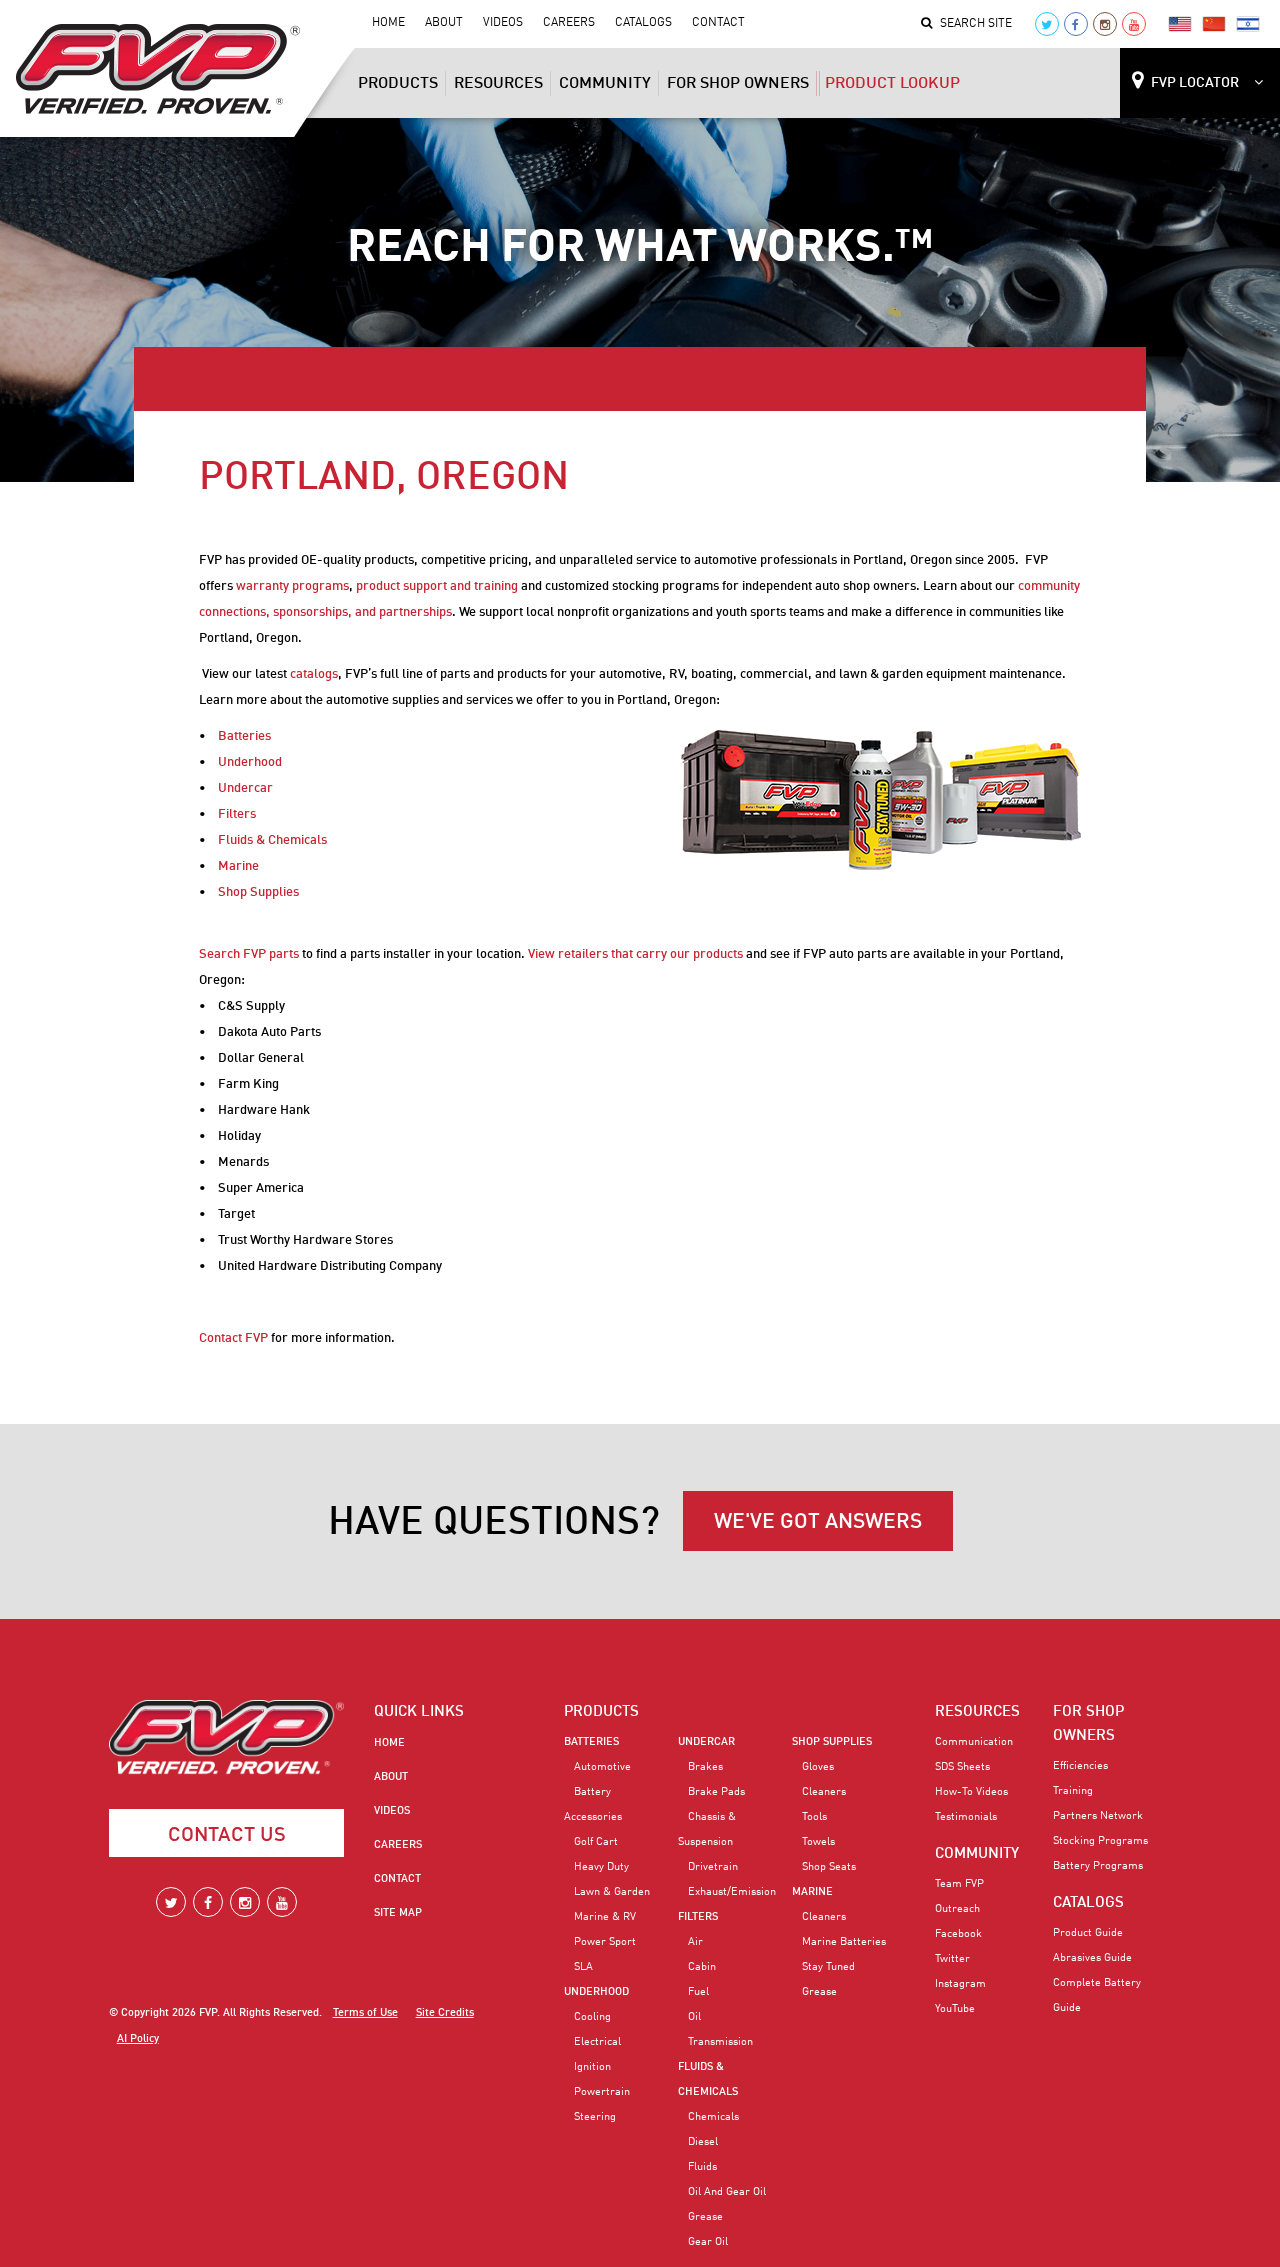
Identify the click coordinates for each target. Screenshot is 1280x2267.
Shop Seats (829, 1867)
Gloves (818, 1767)
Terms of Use (365, 2013)
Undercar (245, 788)
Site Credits (445, 2013)
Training (1073, 1791)
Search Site (976, 24)
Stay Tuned (828, 1967)
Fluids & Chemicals (272, 840)
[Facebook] (1076, 24)
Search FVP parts (249, 954)
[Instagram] (1105, 24)
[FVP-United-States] (1180, 23)
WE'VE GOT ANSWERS (818, 1522)
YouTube (955, 2009)
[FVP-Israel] (1248, 23)
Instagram (960, 1984)
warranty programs (292, 586)
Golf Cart (596, 1842)
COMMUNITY (977, 1854)
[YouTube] (1134, 24)
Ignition (592, 2067)
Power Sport (605, 1942)
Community (605, 84)
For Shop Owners (738, 84)
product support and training (437, 586)
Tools (814, 1817)
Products (398, 84)
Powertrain (602, 2092)
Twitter (952, 1959)
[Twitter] (1047, 24)
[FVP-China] (1214, 23)
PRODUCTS (601, 1712)
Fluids (702, 2167)
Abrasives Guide (1092, 1958)
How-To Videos (971, 1792)
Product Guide (1088, 1933)
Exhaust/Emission (732, 1892)
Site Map (398, 1913)
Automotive (602, 1767)
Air (695, 1942)
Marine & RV (605, 1917)
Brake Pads (716, 1792)
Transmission (720, 2042)
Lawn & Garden (612, 1892)
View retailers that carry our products (635, 954)
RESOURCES (977, 1712)
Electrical (597, 2042)
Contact (718, 23)
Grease (705, 2217)
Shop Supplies (258, 892)
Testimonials (966, 1817)
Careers (569, 23)
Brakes (705, 1767)
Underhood (250, 762)
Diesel (703, 2142)
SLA (583, 1967)
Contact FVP (233, 1338)
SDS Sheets (962, 1767)
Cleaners (824, 1792)
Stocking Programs (1100, 1841)
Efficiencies (1080, 1766)
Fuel (698, 1992)
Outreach (957, 1909)
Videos (503, 23)
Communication (974, 1742)
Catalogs (643, 23)
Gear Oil (708, 2242)
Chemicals (713, 2117)
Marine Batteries (844, 1942)
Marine (238, 866)
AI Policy (138, 2039)
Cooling (592, 2017)
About (444, 23)
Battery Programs (1098, 1866)
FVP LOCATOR (1195, 83)
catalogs (314, 674)
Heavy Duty (601, 1867)
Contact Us (227, 1836)
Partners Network (1098, 1816)
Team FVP (959, 1884)
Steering (595, 2117)
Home (388, 23)
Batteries (244, 736)
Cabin (702, 1967)
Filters (237, 814)
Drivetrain (713, 1867)
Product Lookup (892, 84)
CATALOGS (1088, 1903)
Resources (498, 84)
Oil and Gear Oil (727, 2192)
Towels (818, 1842)
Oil (694, 2017)
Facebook (958, 1934)
